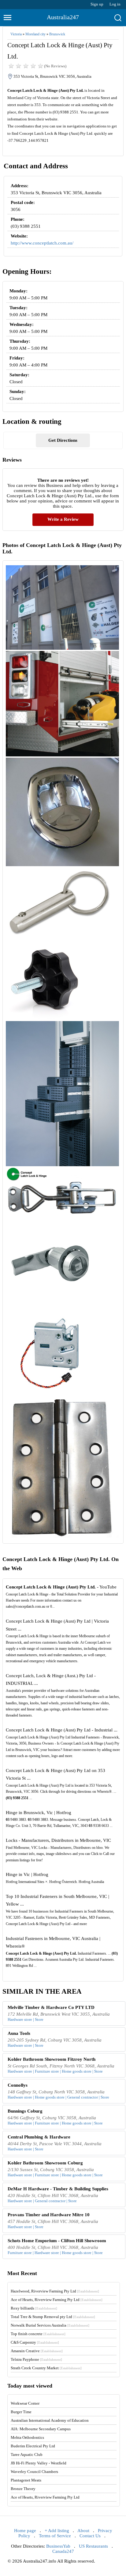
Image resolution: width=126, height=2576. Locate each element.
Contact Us (90, 2536)
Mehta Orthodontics (27, 2437)
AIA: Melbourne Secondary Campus (41, 2429)
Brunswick (57, 34)
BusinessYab (58, 2546)
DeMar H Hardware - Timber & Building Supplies (58, 2189)
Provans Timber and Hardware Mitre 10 (49, 2215)
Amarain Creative (37, 2351)
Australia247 (63, 17)
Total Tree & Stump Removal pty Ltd (53, 2317)
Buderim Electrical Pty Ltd (33, 2446)
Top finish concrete (38, 2334)
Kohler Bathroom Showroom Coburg (45, 2163)
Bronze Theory (23, 2489)
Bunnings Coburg (25, 2111)
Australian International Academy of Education (50, 2420)
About (83, 2531)
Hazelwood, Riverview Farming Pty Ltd (55, 2291)
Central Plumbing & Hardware (39, 2137)
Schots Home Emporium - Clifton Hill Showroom (57, 2241)
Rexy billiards (34, 2308)
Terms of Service (55, 2536)
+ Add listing (57, 2531)
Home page (25, 2531)
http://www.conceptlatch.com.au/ (42, 243)
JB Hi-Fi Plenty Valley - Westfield (39, 2463)
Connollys (18, 2085)
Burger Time (21, 2412)
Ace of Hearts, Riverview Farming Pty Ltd (57, 2300)
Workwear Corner (25, 2403)
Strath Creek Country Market (46, 2368)
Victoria (16, 34)
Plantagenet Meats (26, 2480)
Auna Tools (19, 2033)
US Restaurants (93, 2546)
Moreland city (35, 34)
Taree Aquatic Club (27, 2455)
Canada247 (63, 2551)
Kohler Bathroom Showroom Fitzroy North (52, 2059)
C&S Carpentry (35, 2342)
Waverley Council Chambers (34, 2472)
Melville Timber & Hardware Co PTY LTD (51, 2007)
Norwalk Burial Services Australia (50, 2325)
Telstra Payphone (36, 2359)
